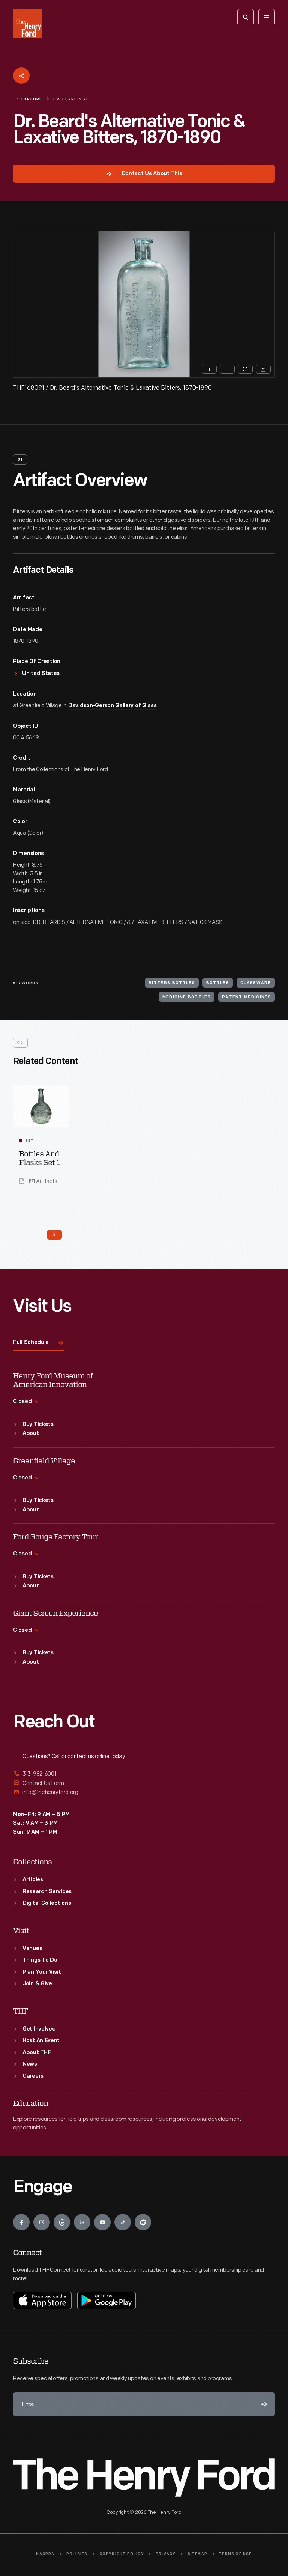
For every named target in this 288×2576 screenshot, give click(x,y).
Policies (77, 2554)
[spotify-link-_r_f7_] (143, 2222)
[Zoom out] (227, 369)
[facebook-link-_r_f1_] (21, 2222)
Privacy (166, 2554)
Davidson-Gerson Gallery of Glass (112, 706)
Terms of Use (235, 2554)
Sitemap (197, 2554)
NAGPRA (45, 2554)
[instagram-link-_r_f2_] (42, 2222)
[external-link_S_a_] (144, 1774)
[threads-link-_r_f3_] (62, 2222)
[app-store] (42, 2300)
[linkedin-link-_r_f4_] (82, 2222)
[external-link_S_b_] (144, 1783)
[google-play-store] (106, 2300)
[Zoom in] (209, 369)
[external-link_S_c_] (144, 1792)
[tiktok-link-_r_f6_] (123, 2222)
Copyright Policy (122, 2554)
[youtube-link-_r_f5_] (102, 2222)
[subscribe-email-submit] (263, 2404)
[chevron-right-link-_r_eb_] (54, 1235)
